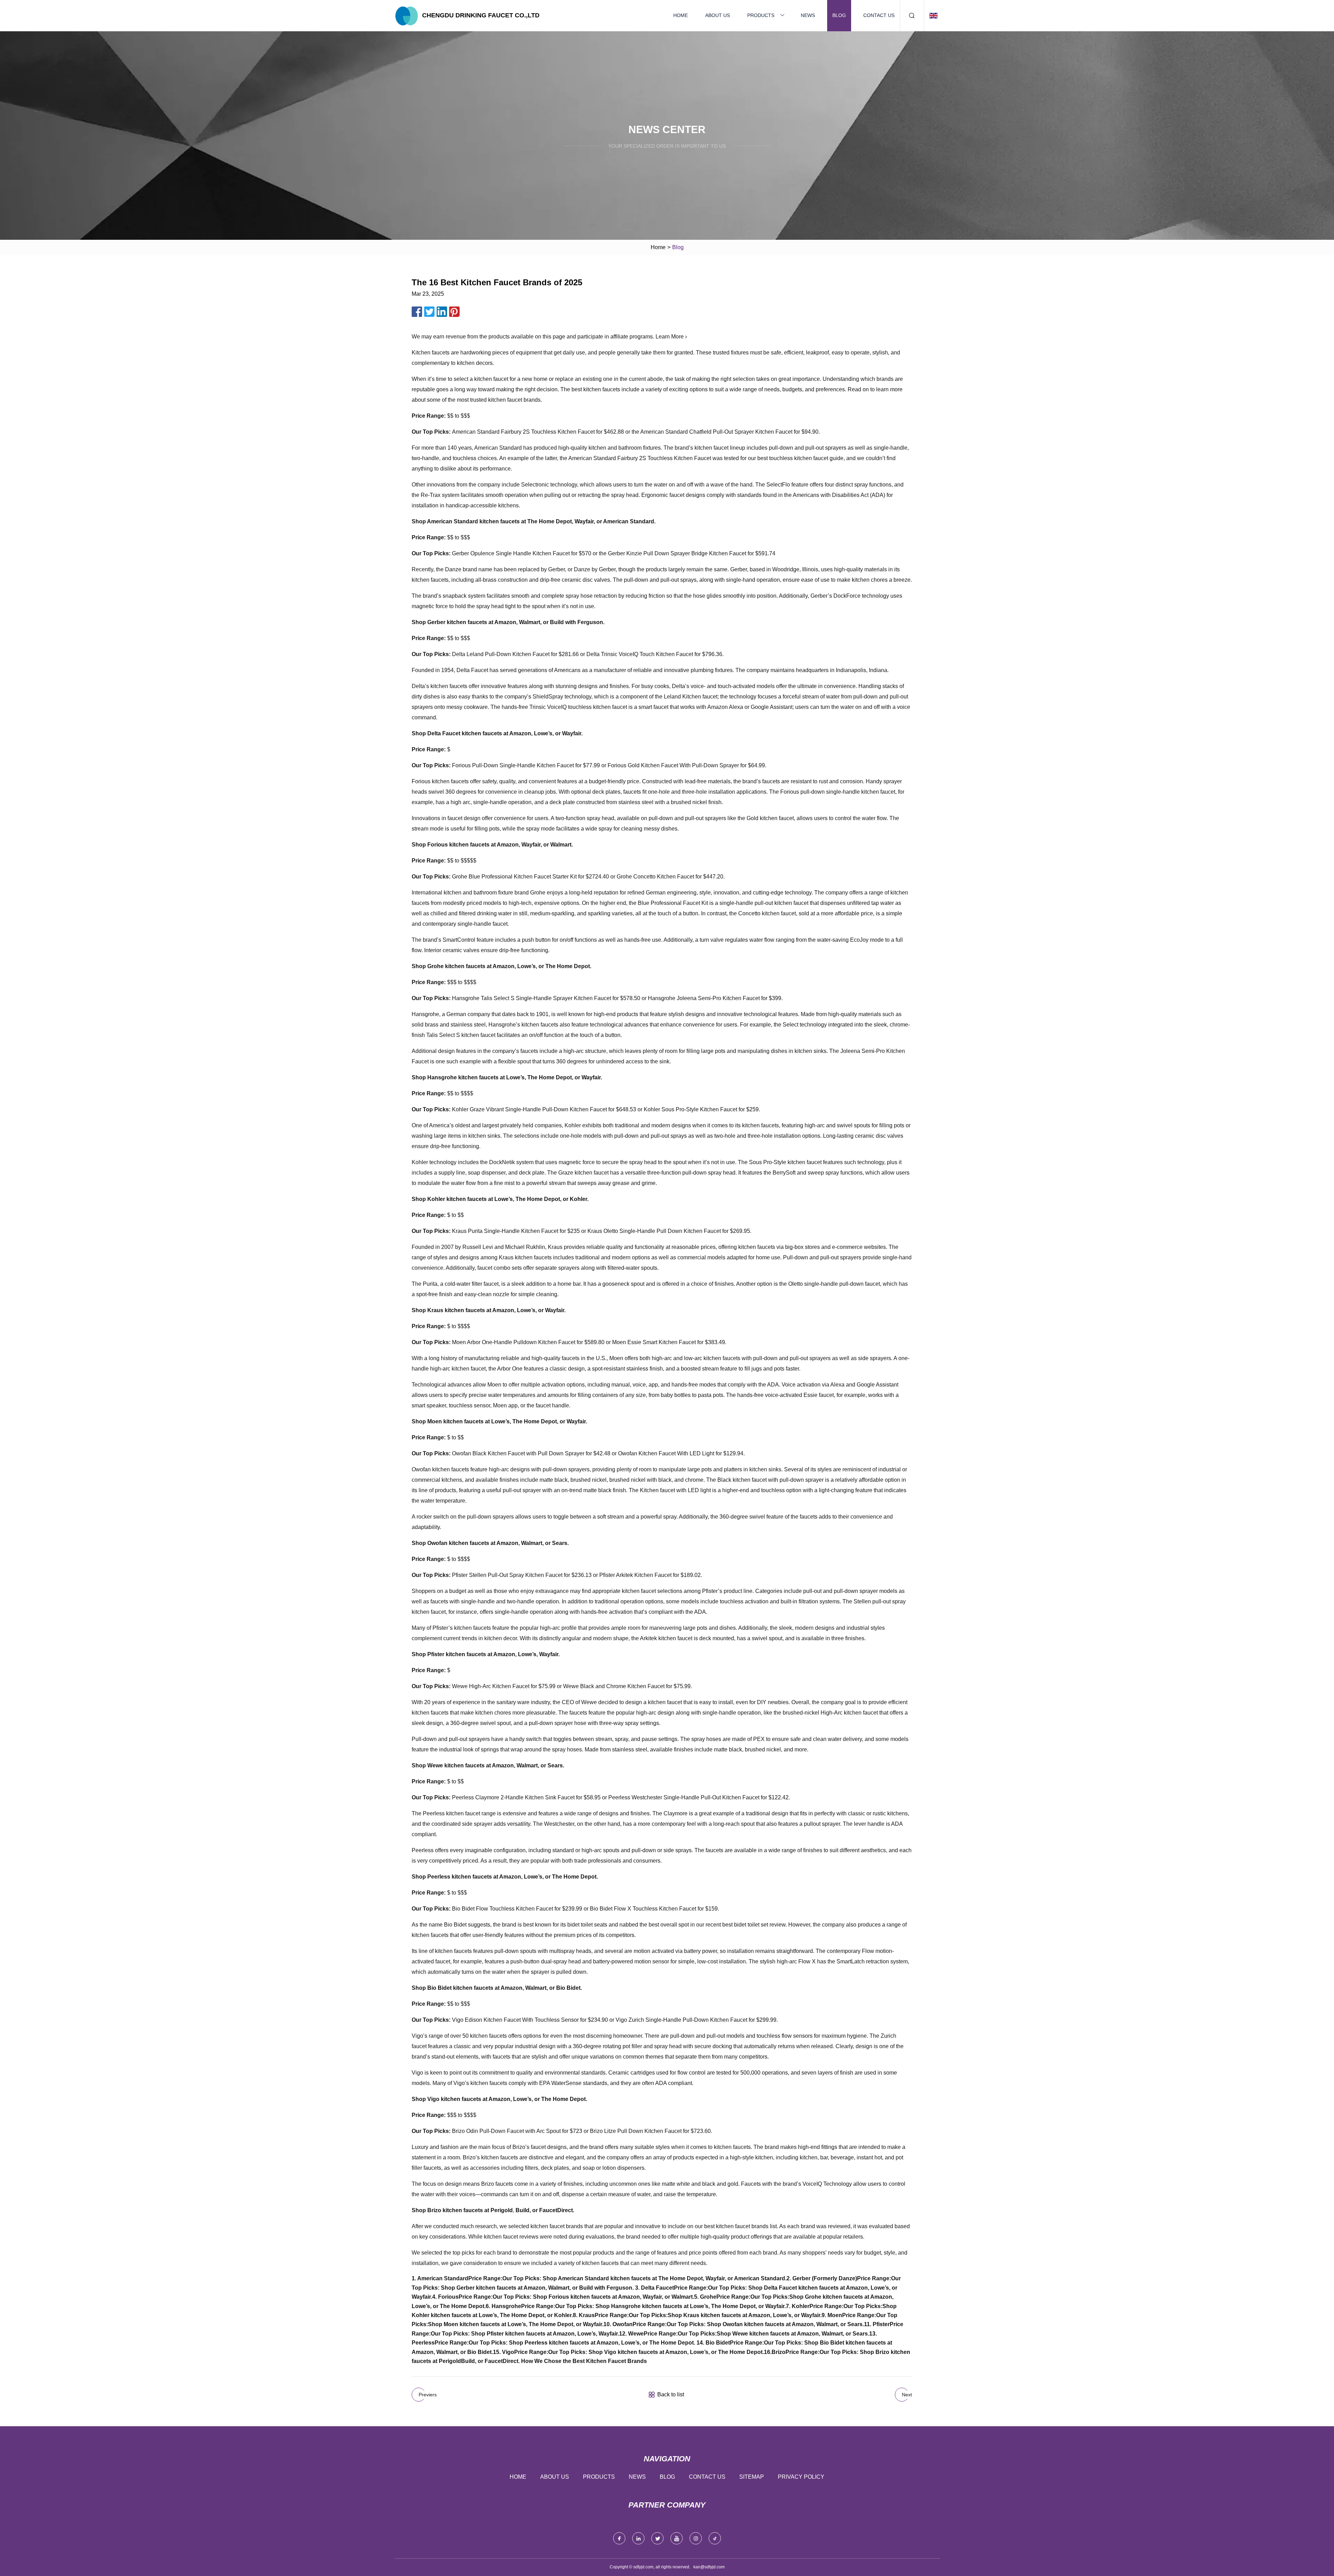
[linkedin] (638, 2538)
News (808, 15)
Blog (839, 15)
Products (761, 15)
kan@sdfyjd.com (709, 2567)
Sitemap (752, 2477)
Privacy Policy (801, 2477)
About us (718, 15)
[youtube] (677, 2538)
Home (681, 15)
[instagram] (696, 2538)
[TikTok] (715, 2538)
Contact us (879, 15)
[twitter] (657, 2538)
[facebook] (619, 2538)
